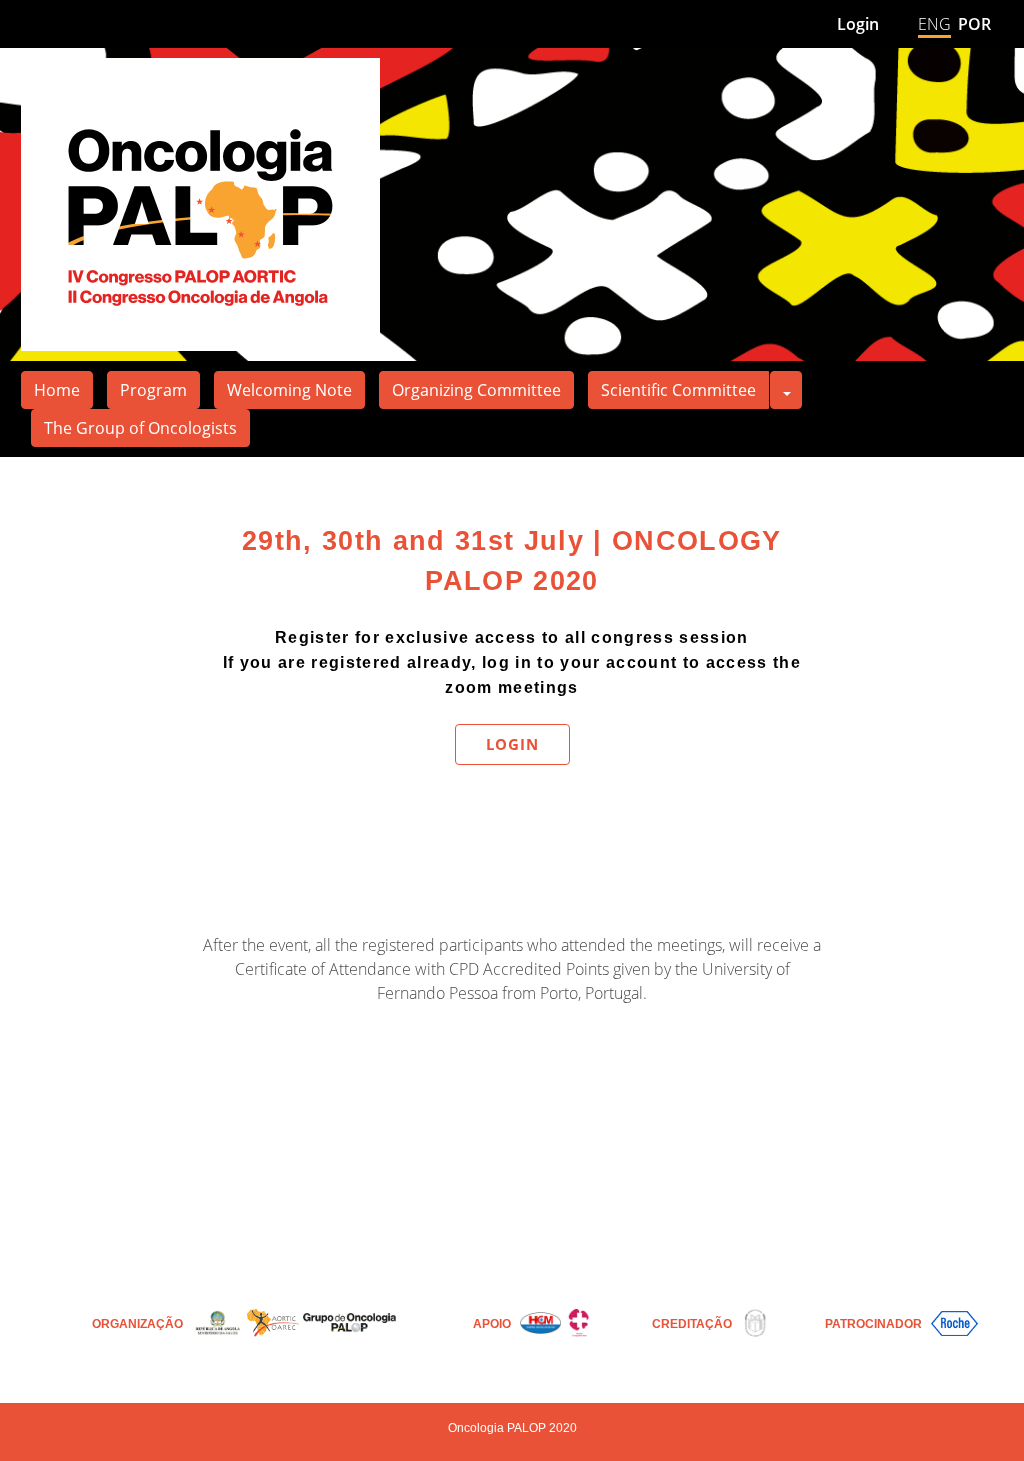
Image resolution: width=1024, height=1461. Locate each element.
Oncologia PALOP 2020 (512, 1428)
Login (858, 24)
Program (153, 390)
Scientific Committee (678, 390)
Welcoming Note (289, 390)
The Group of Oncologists (140, 428)
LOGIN (512, 744)
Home (57, 390)
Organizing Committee (476, 390)
